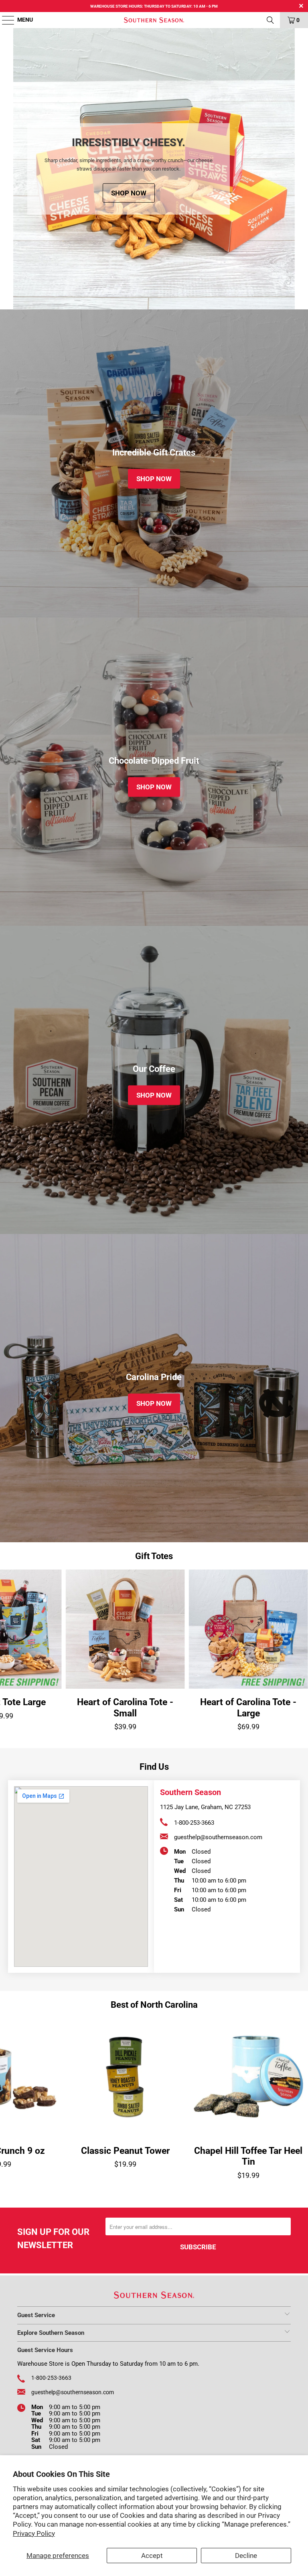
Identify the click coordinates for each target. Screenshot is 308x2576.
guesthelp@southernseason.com (218, 1837)
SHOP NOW (179, 200)
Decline (246, 2556)
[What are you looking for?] (270, 20)
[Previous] (20, 169)
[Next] (288, 169)
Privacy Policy (34, 2533)
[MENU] (4, 20)
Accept (152, 2556)
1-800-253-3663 (194, 1823)
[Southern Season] (154, 20)
